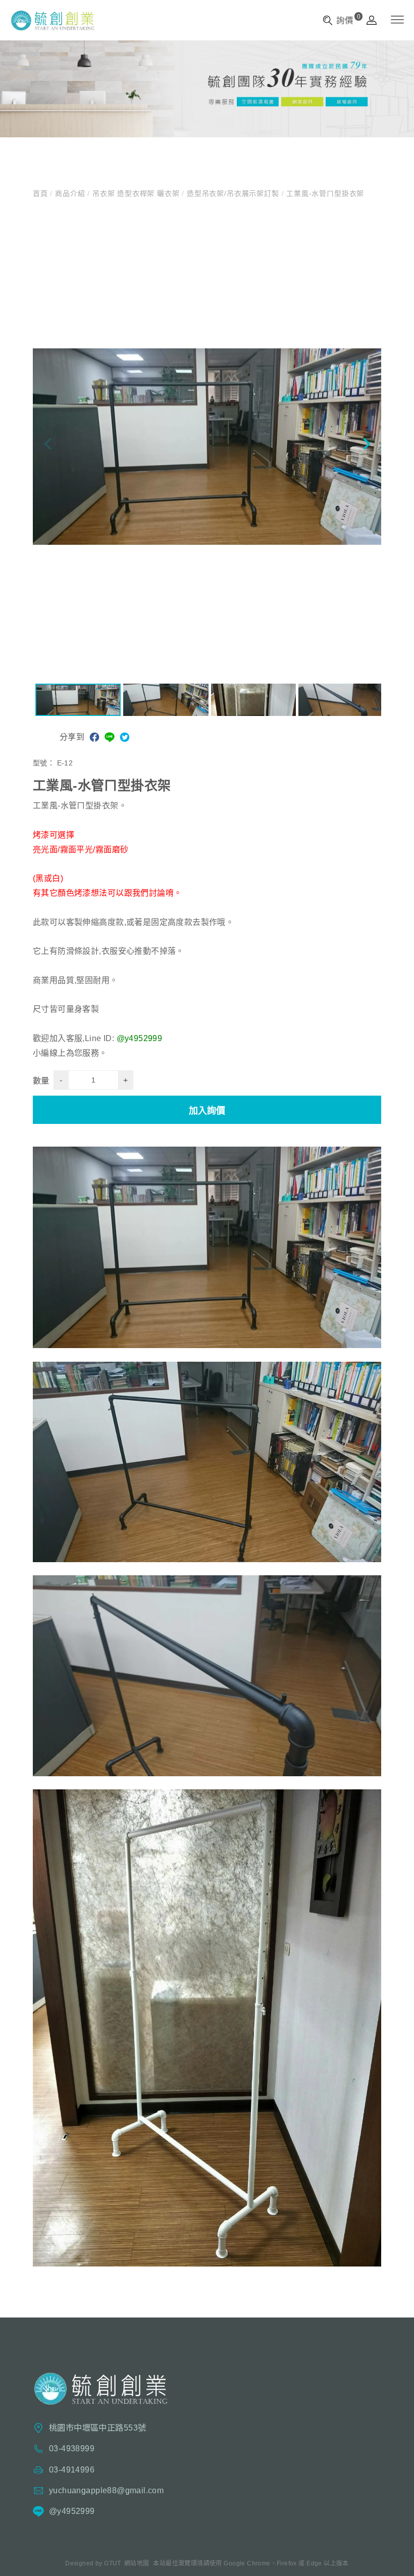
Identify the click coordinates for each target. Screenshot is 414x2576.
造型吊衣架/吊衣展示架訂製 (233, 193)
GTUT (113, 2563)
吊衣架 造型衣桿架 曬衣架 (136, 193)
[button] (366, 446)
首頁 (41, 193)
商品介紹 (70, 193)
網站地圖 (137, 2563)
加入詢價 (207, 1111)
